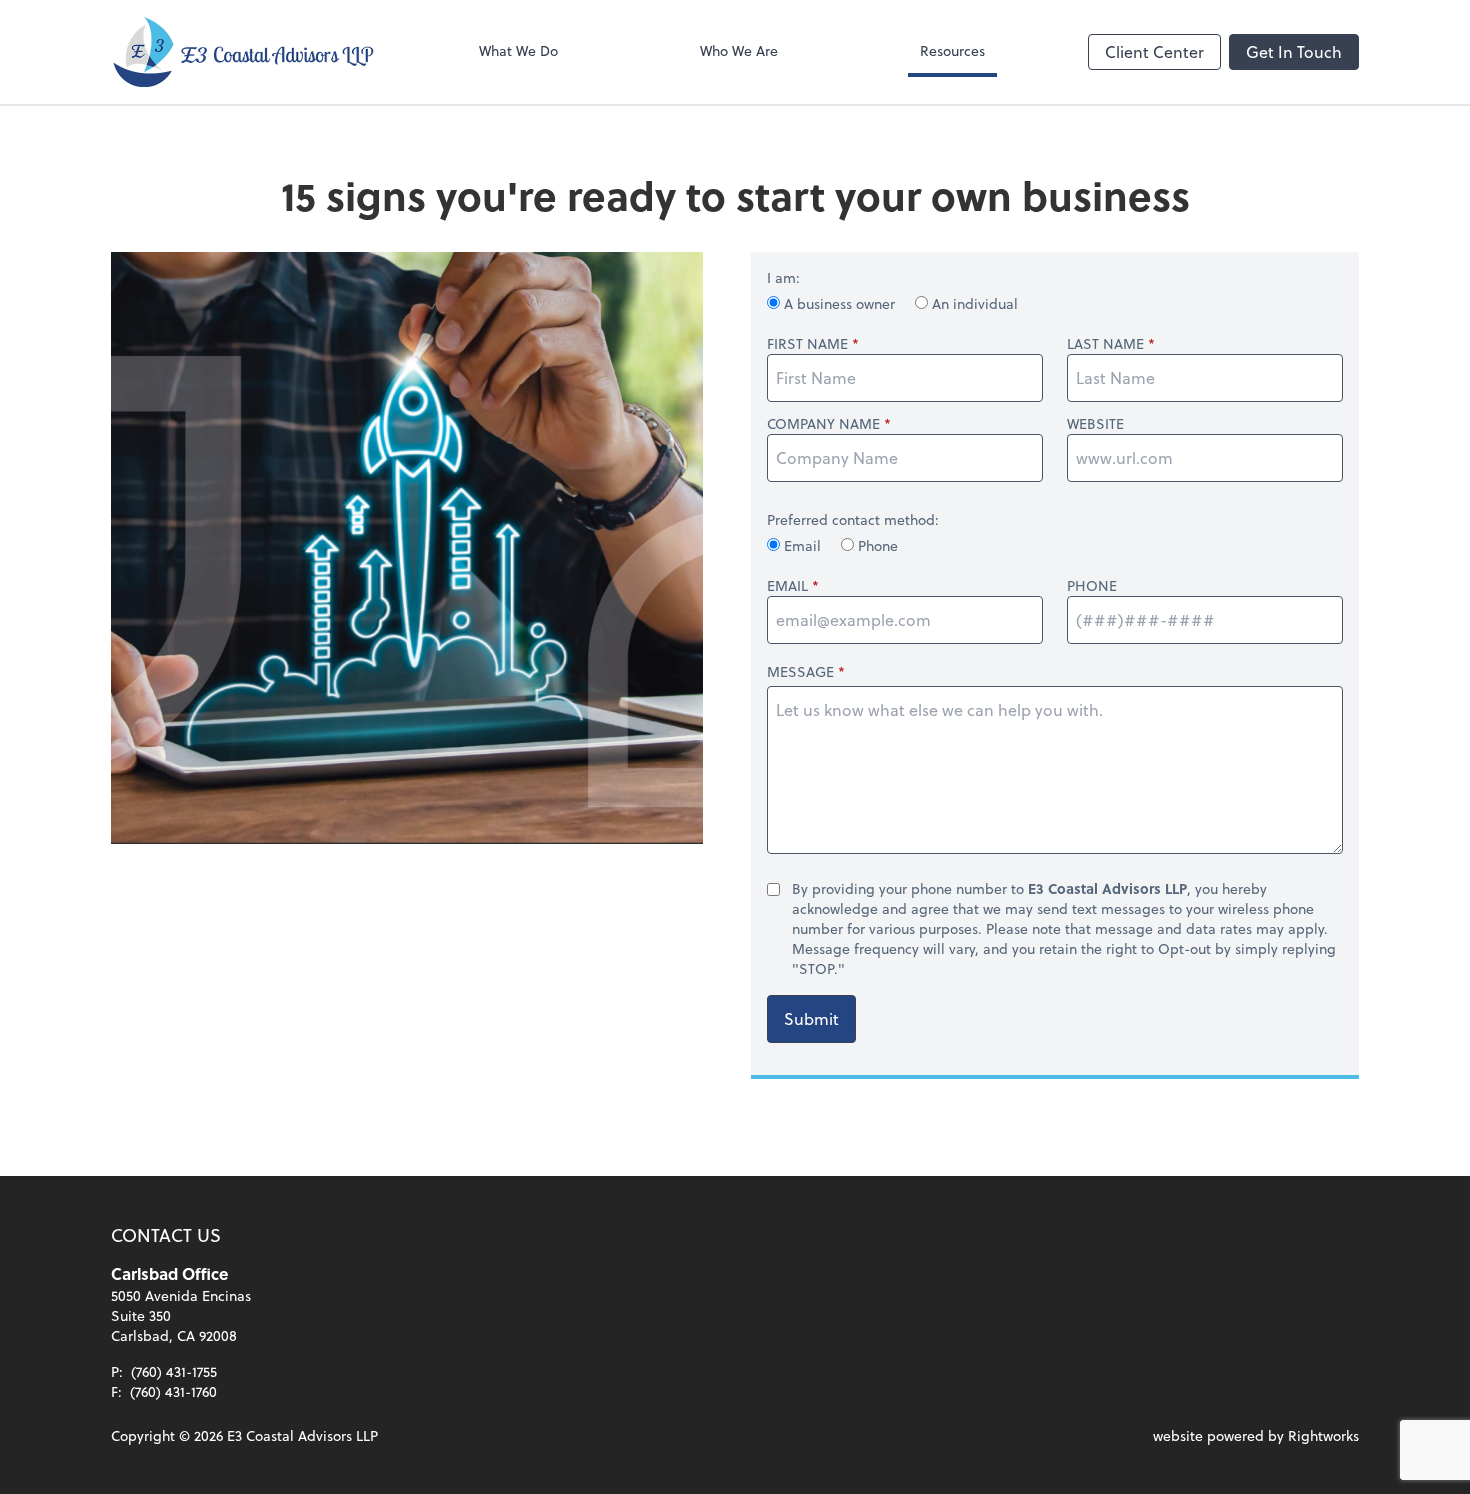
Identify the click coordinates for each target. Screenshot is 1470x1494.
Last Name (1105, 344)
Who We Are (739, 50)
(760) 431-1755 (174, 1371)
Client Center (1154, 51)
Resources (952, 50)
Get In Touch (1294, 51)
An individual (973, 303)
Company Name (823, 424)
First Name (807, 344)
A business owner (839, 303)
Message (800, 671)
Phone (876, 545)
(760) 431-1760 (173, 1391)
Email (802, 545)
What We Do (518, 50)
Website (1095, 424)
